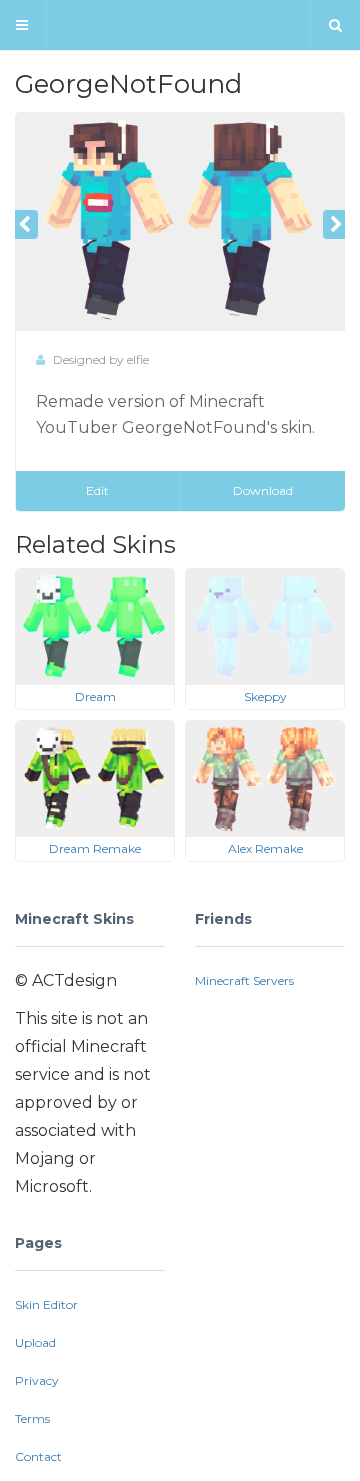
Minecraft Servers (244, 980)
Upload (35, 1342)
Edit (97, 490)
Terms (32, 1418)
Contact (38, 1456)
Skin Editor (46, 1304)
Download (263, 490)
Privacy (37, 1380)
